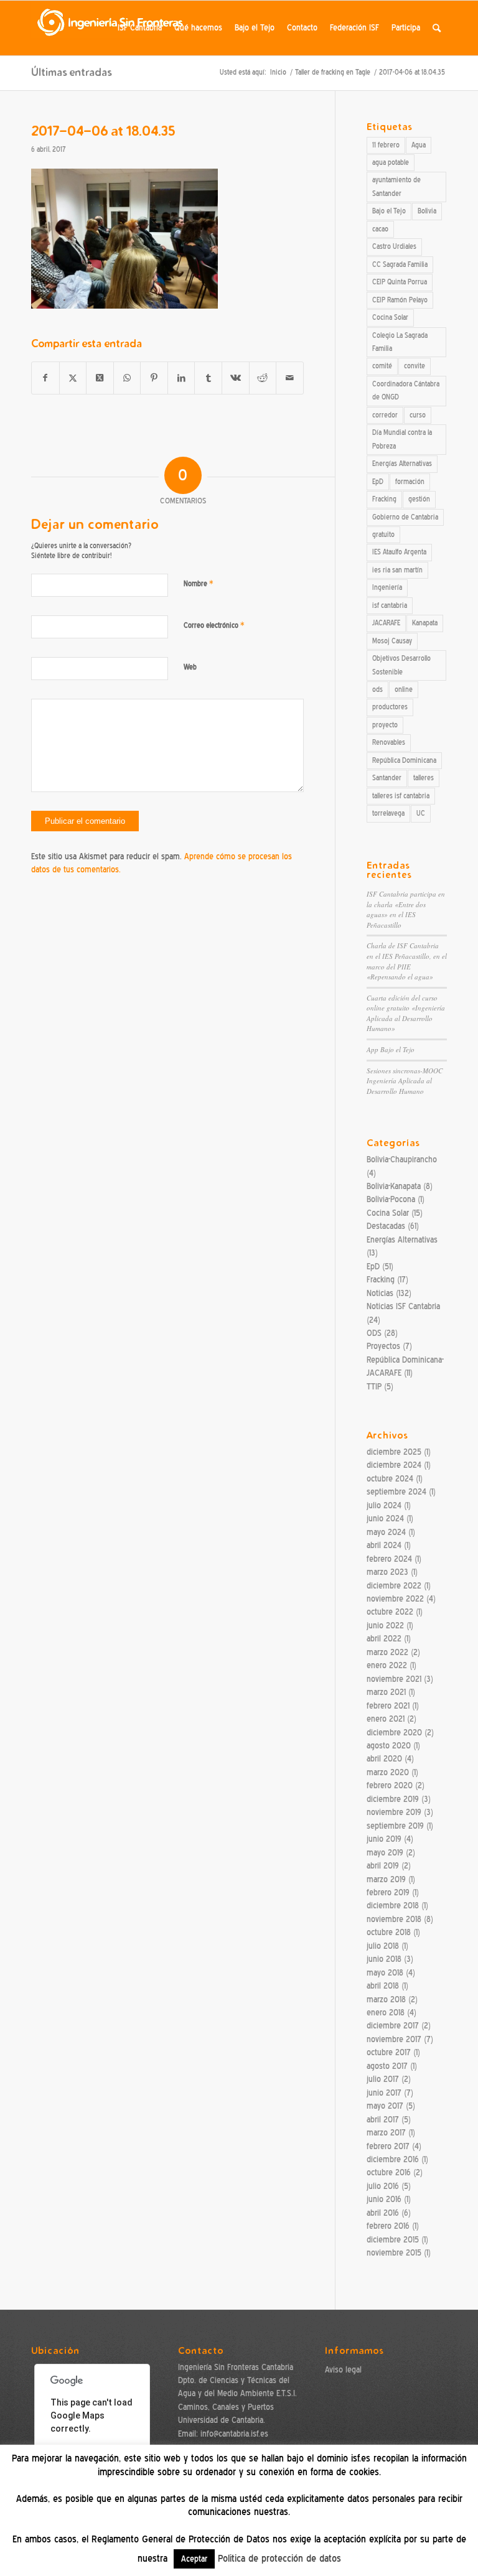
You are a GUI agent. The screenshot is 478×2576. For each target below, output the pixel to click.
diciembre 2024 (394, 1465)
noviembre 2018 (394, 1919)
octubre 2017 (389, 2052)
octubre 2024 (390, 1479)
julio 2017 (383, 2079)
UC (421, 813)
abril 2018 (383, 1986)
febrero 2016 (388, 2226)
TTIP (374, 1387)
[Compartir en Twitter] (73, 378)
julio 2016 (383, 2186)
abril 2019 (383, 1866)
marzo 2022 (387, 1652)
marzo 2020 (388, 1772)
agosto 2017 (387, 2066)
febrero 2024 (389, 1559)
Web (190, 667)
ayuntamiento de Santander (396, 186)
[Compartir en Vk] (236, 378)
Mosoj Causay (392, 641)
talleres (424, 778)
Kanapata (425, 623)
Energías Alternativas (402, 464)
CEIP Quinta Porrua (400, 282)
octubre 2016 (389, 2172)
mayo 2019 (385, 1853)
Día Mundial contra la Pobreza (402, 439)
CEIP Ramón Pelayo (400, 300)
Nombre (199, 583)
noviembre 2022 (395, 1599)
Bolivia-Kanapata (394, 1186)
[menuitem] (140, 28)
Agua (419, 145)
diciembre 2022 (394, 1586)
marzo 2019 (386, 1879)
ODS (374, 1333)
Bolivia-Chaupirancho (402, 1160)
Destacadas (386, 1226)
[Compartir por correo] (290, 378)
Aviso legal (343, 2370)
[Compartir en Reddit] (263, 378)
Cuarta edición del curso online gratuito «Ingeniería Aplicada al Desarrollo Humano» (406, 1013)
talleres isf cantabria (401, 796)
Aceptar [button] (194, 2559)
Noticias (380, 1293)
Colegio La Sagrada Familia (400, 342)
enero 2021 (386, 1719)
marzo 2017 (386, 2133)
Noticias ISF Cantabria (403, 1306)
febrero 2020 (390, 1785)
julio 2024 (384, 1505)
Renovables (389, 742)
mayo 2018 (385, 1973)
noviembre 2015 (394, 2253)
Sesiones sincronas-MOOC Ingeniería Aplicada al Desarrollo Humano (405, 1081)
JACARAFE (386, 623)
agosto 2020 (389, 1746)
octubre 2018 (389, 1932)
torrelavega (388, 813)
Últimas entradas (71, 72)
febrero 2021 (388, 1706)
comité (382, 366)
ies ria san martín (397, 570)
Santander (387, 778)
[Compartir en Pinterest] (154, 378)
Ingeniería (387, 587)
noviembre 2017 (394, 2039)
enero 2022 (387, 1665)
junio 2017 (384, 2093)
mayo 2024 (386, 1532)
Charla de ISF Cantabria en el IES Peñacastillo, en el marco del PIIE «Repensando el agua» (407, 961)
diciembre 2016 (393, 2159)
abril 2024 (384, 1545)
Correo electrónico (214, 625)
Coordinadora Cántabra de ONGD (406, 390)
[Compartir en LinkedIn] (181, 378)
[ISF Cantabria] (111, 28)
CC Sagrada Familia (400, 264)
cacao (380, 229)
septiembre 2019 (395, 1826)
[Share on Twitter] (100, 378)
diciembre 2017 (393, 2026)
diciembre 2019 (393, 1799)
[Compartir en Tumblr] (208, 378)
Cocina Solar (390, 317)
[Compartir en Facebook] (45, 378)
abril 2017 (383, 2120)
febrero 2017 (388, 2146)
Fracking (384, 499)
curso (418, 415)
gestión (419, 499)
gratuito (383, 534)
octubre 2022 (390, 1612)
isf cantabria (390, 605)
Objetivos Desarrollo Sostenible (401, 665)
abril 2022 (384, 1639)
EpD (378, 482)
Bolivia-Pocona (391, 1199)
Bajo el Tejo (389, 211)
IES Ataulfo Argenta (399, 552)
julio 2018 (383, 1946)
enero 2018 (386, 2013)
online (404, 689)
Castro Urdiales (394, 246)
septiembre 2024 (396, 1492)
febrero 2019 (388, 1892)
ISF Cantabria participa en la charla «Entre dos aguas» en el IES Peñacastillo (406, 909)
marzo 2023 (387, 1572)
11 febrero (386, 145)
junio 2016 (384, 2199)
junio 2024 (385, 1519)
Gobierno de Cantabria (405, 517)
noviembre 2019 (394, 1812)
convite (415, 366)
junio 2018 (384, 1959)
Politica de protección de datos (279, 2559)
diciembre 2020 (394, 1733)
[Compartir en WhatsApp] (127, 378)
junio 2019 (384, 1839)
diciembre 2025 (394, 1452)
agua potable (391, 162)
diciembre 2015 (393, 2240)
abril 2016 (383, 2213)
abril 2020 (384, 1759)
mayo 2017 (385, 2106)
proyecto (385, 725)
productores (390, 707)
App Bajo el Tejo (391, 1049)
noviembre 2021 (394, 1679)
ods (377, 689)
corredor (385, 415)
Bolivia (427, 211)
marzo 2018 (386, 2000)
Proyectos (383, 1346)
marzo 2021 (386, 1692)
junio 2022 (385, 1626)
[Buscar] (437, 28)
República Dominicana (404, 760)
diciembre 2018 (393, 1906)
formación (410, 482)
